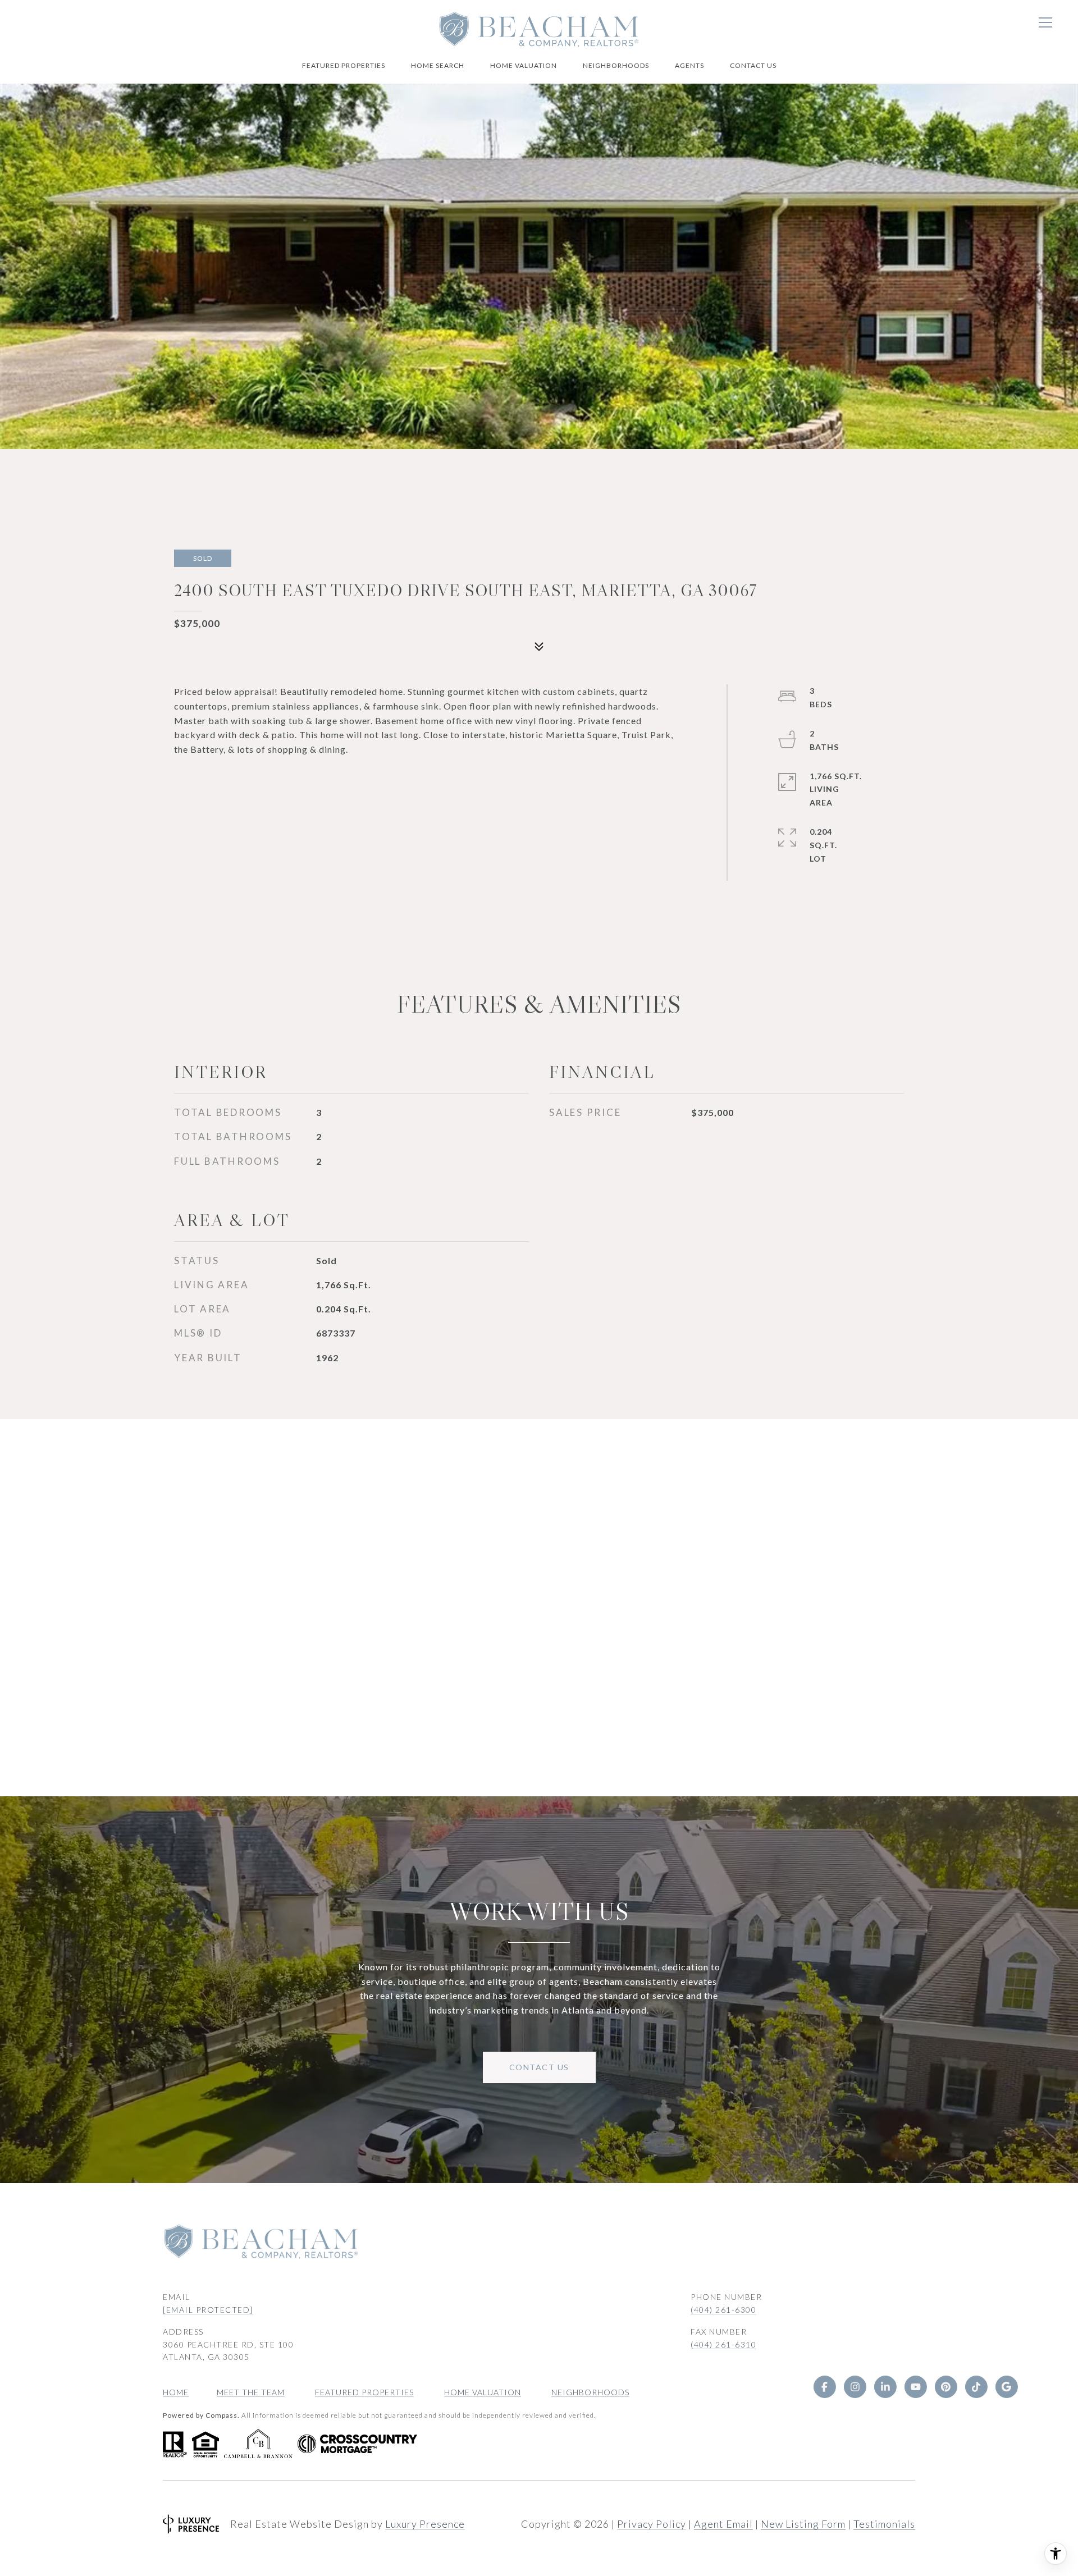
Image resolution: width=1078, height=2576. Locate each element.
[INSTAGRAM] (855, 2387)
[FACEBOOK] (824, 2387)
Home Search (438, 65)
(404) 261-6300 (723, 2310)
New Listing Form (803, 2524)
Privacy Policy (652, 2524)
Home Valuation (524, 65)
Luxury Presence (425, 2524)
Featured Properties (344, 65)
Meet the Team (251, 2392)
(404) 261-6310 (723, 2344)
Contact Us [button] (539, 2067)
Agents (689, 65)
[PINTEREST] (945, 2387)
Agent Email (723, 2524)
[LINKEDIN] (885, 2387)
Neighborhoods (616, 65)
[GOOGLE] (1006, 2387)
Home (176, 2392)
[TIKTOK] (976, 2387)
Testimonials (884, 2524)
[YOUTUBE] (915, 2387)
